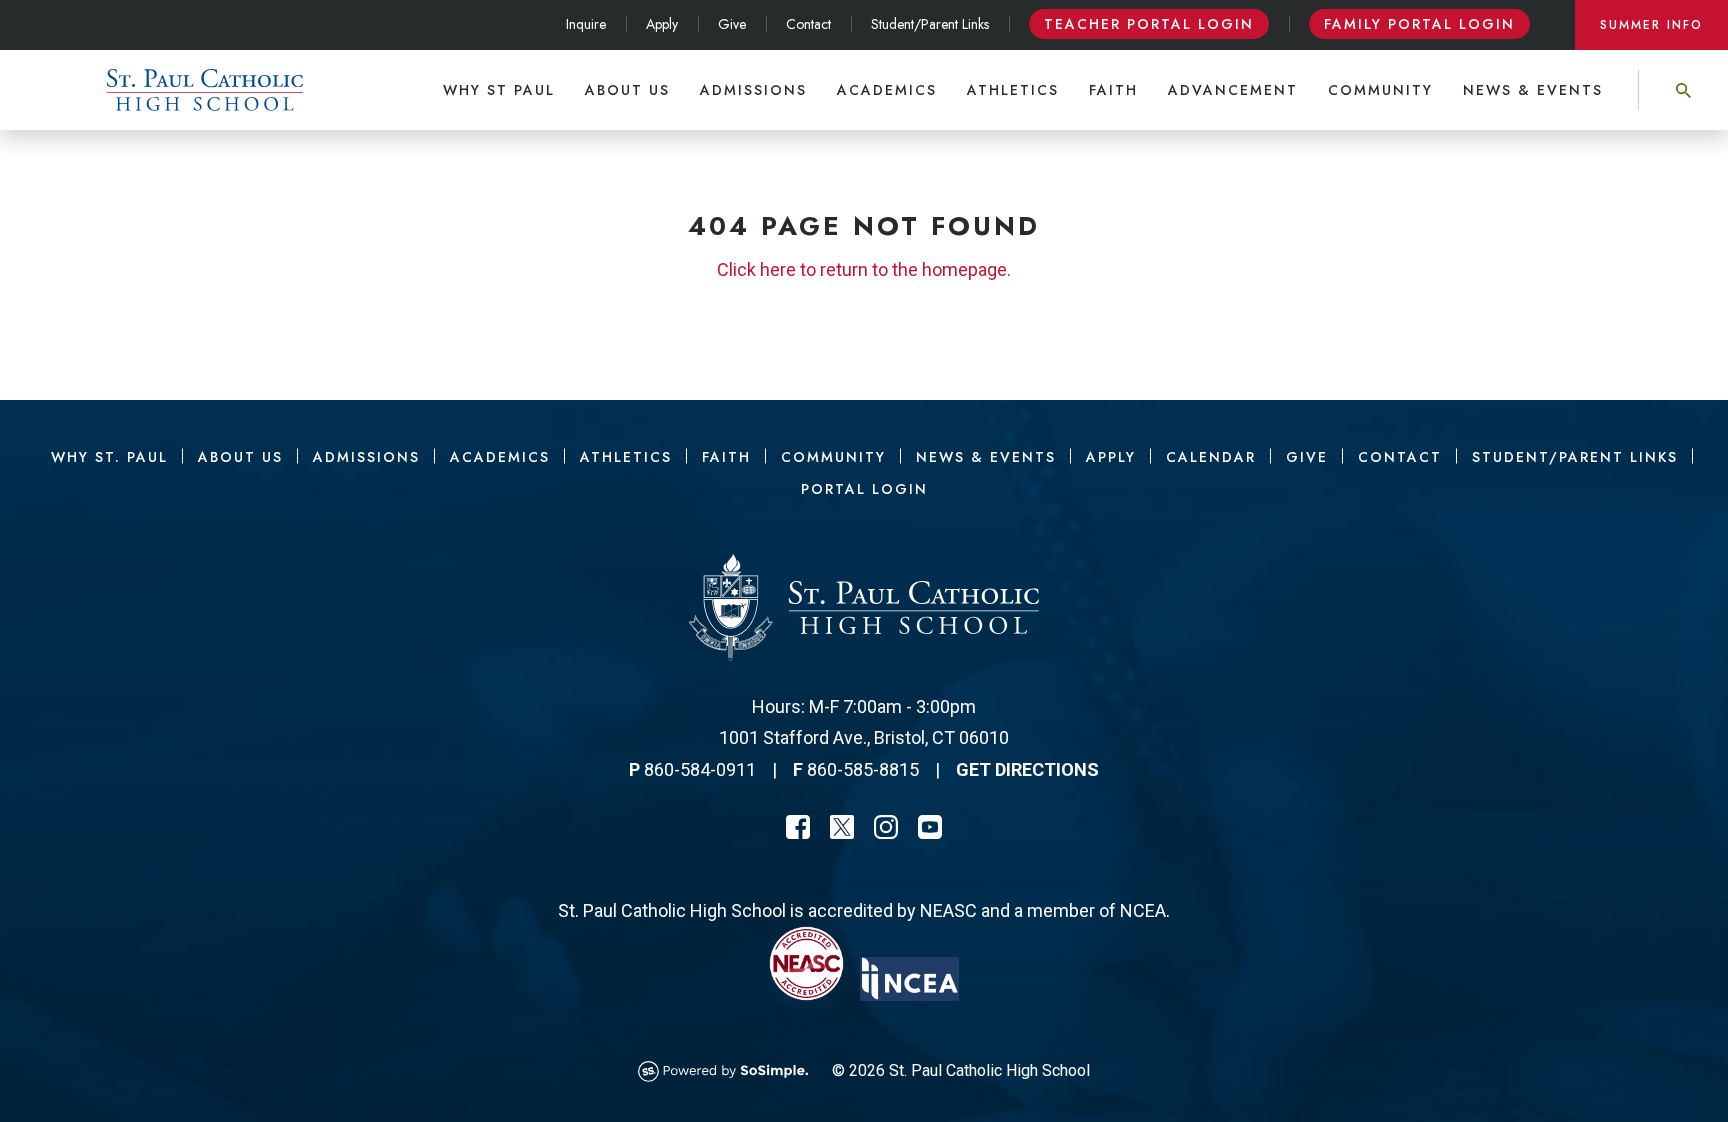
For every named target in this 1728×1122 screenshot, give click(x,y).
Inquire (586, 24)
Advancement (1233, 90)
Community (1380, 90)
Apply (662, 24)
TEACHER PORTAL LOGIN (1149, 24)
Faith (1113, 90)
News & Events (1533, 90)
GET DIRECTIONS (1027, 769)
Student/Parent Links (930, 24)
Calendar (1211, 457)
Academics (887, 90)
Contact (808, 24)
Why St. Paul (109, 457)
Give (732, 24)
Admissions (753, 90)
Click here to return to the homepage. (864, 269)
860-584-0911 (700, 769)
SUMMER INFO (1651, 25)
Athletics (1013, 90)
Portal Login (864, 489)
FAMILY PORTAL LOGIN (1419, 24)
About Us (627, 90)
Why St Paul (499, 90)
